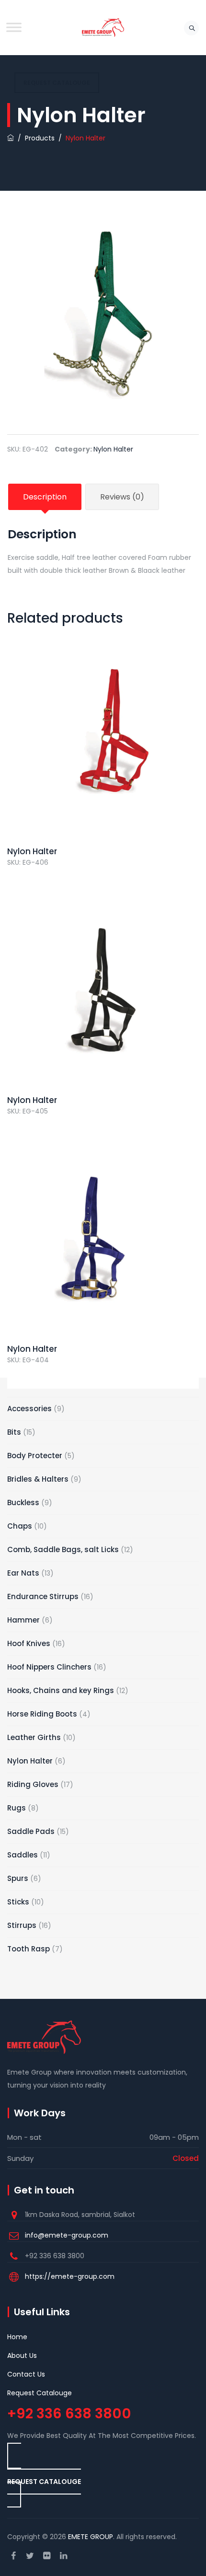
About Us (22, 2356)
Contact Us (26, 2374)
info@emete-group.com (67, 2235)
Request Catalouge (40, 2393)
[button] (44, 2475)
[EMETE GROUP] (103, 28)
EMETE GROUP (91, 2537)
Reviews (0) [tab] (122, 497)
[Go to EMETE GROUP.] (11, 138)
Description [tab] (45, 497)
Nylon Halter (113, 449)
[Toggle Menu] (14, 27)
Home (17, 2337)
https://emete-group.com (70, 2276)
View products (103, 761)
